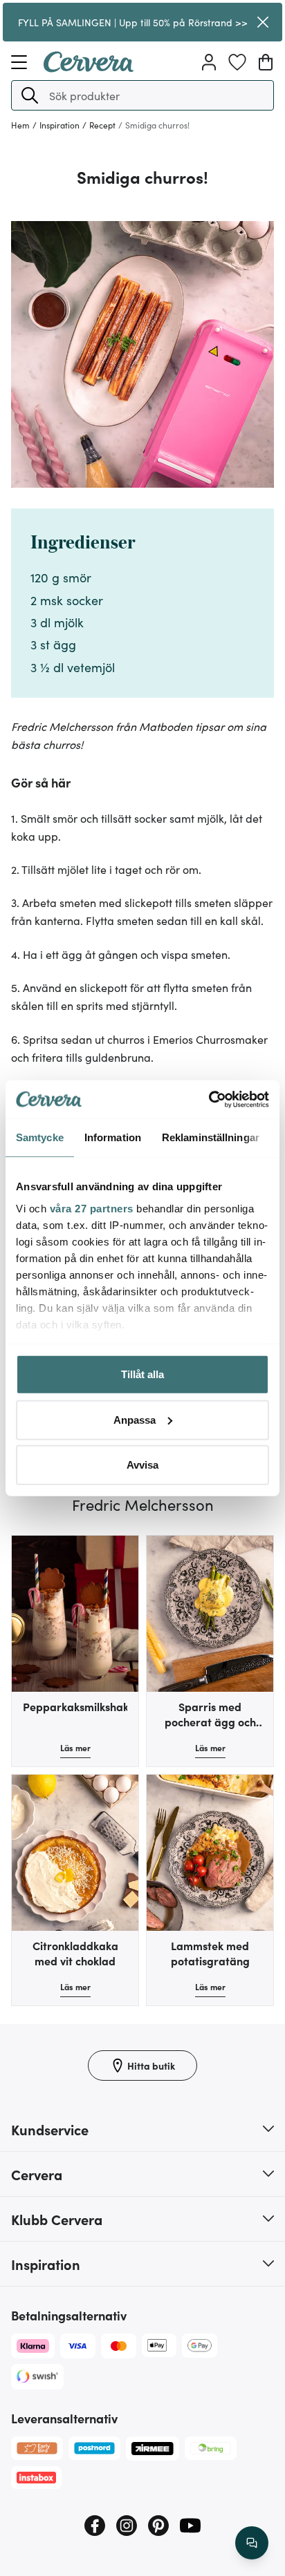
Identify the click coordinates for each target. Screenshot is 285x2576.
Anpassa (135, 1419)
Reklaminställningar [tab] (211, 1137)
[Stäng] (263, 22)
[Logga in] (209, 62)
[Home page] (89, 68)
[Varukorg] (266, 62)
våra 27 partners (92, 1208)
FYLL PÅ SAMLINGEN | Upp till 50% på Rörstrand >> (133, 22)
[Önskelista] (237, 62)
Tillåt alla (142, 1374)
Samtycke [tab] (40, 1137)
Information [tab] (113, 1137)
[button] (30, 95)
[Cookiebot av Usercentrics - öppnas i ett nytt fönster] (209, 1099)
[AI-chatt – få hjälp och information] (252, 2543)
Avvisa (142, 1465)
